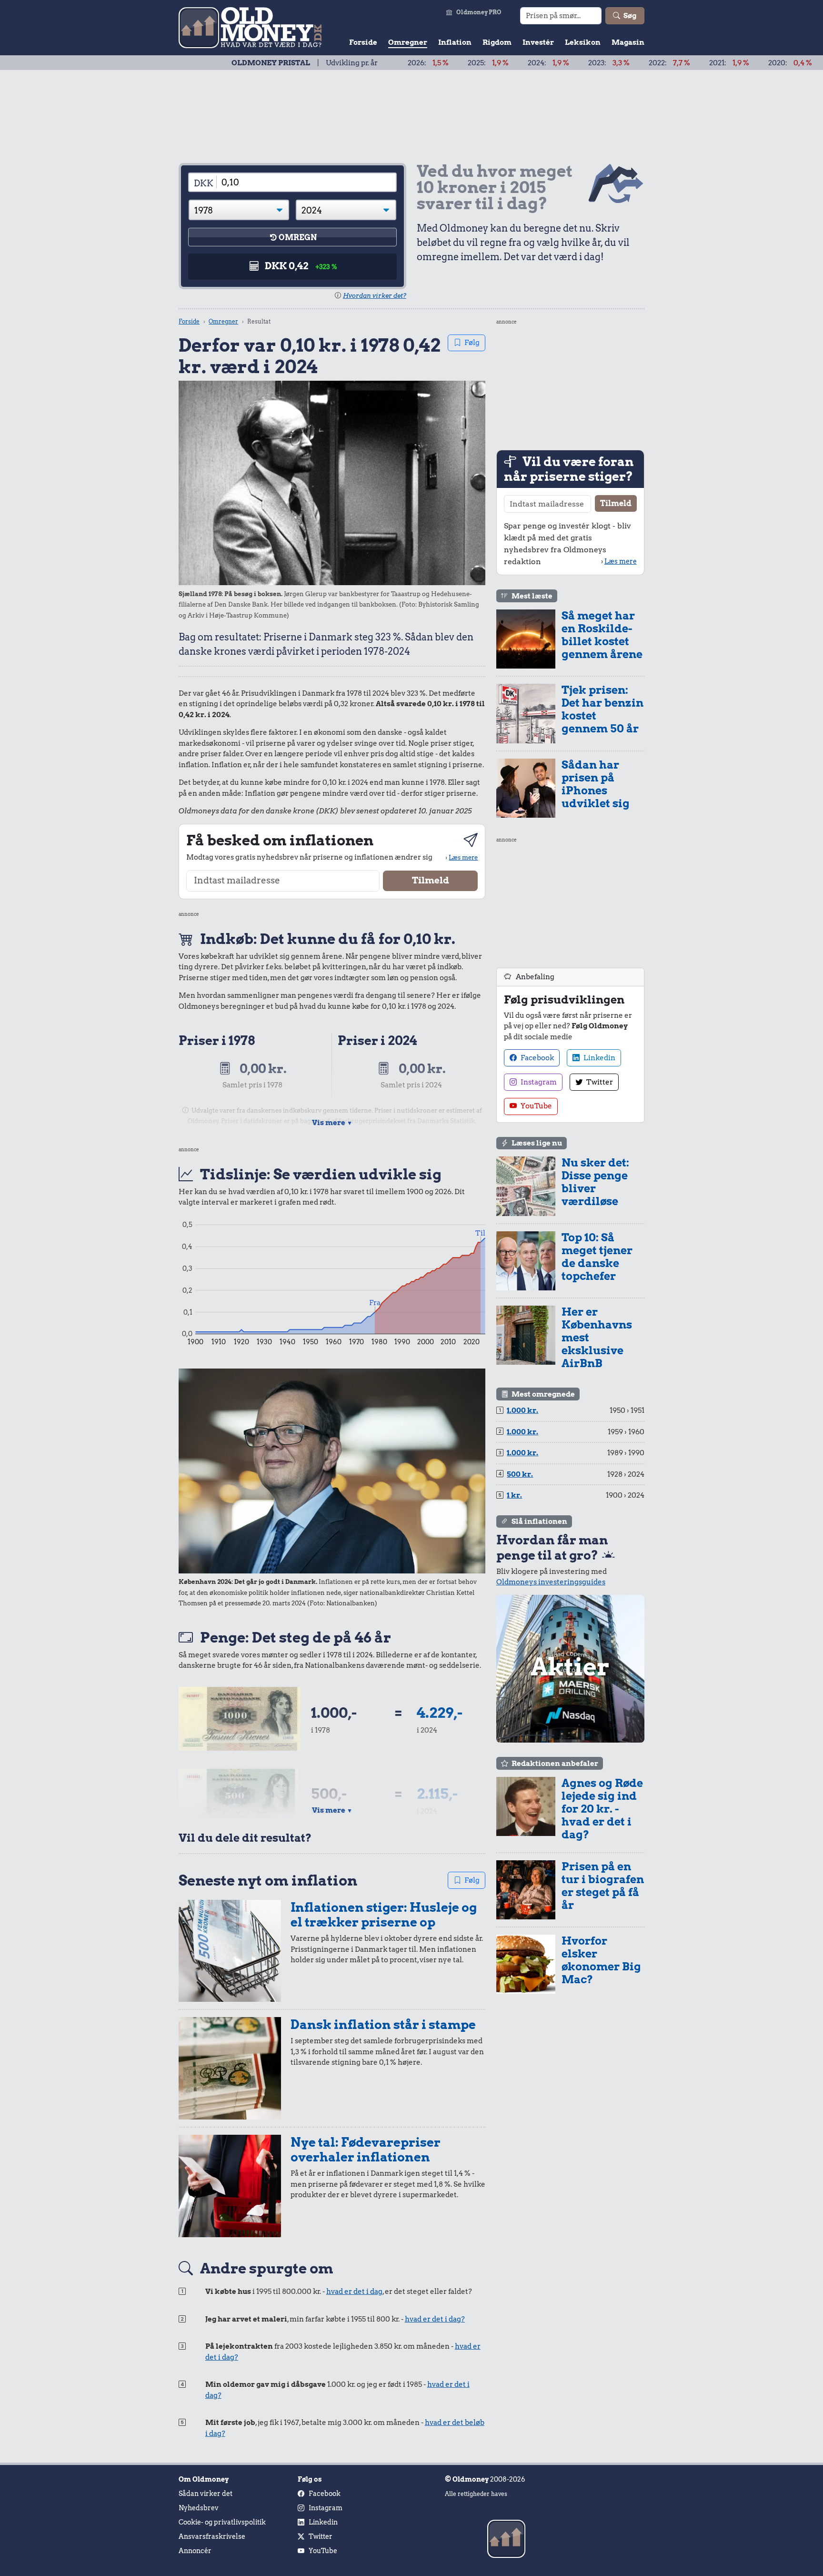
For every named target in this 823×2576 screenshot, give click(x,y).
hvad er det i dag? (435, 2319)
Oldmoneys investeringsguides (551, 1582)
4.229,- (440, 1713)
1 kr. (514, 1495)
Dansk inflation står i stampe (383, 2024)
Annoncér (195, 2551)
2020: (717, 63)
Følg (472, 343)
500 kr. (520, 1474)
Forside (363, 42)
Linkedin (599, 1058)
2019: (779, 63)
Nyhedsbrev (199, 2508)
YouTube (536, 1106)
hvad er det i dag (354, 2292)
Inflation (455, 42)
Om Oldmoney (204, 2479)
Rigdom (497, 42)
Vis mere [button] (332, 1123)
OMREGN (298, 238)
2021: (656, 63)
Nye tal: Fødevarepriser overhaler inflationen (366, 2150)
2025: (415, 63)
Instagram (538, 1082)
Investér (538, 42)
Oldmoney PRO (479, 12)
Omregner (408, 42)
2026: (355, 63)
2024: (476, 63)
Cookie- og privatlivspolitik (222, 2522)
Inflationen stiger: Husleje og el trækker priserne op (384, 1915)
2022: (597, 63)
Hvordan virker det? (375, 296)
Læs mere (463, 857)
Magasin (628, 42)
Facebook (537, 1058)
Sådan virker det (206, 2494)
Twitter (599, 1082)
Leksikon (583, 42)
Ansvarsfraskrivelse (212, 2536)
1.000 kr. (522, 1410)
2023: (536, 63)
